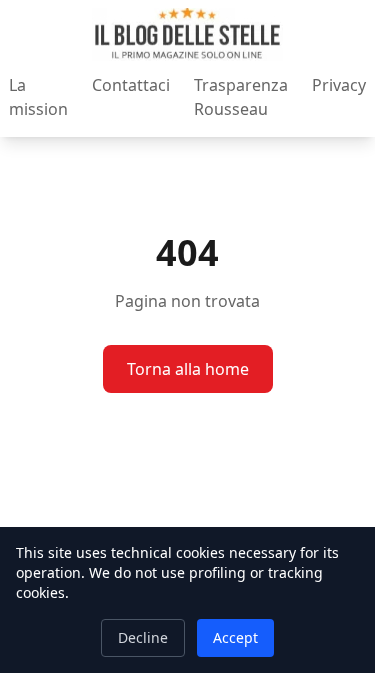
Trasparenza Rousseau (241, 97)
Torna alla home (188, 369)
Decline (143, 637)
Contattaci (131, 85)
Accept (235, 637)
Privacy (339, 85)
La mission (38, 97)
